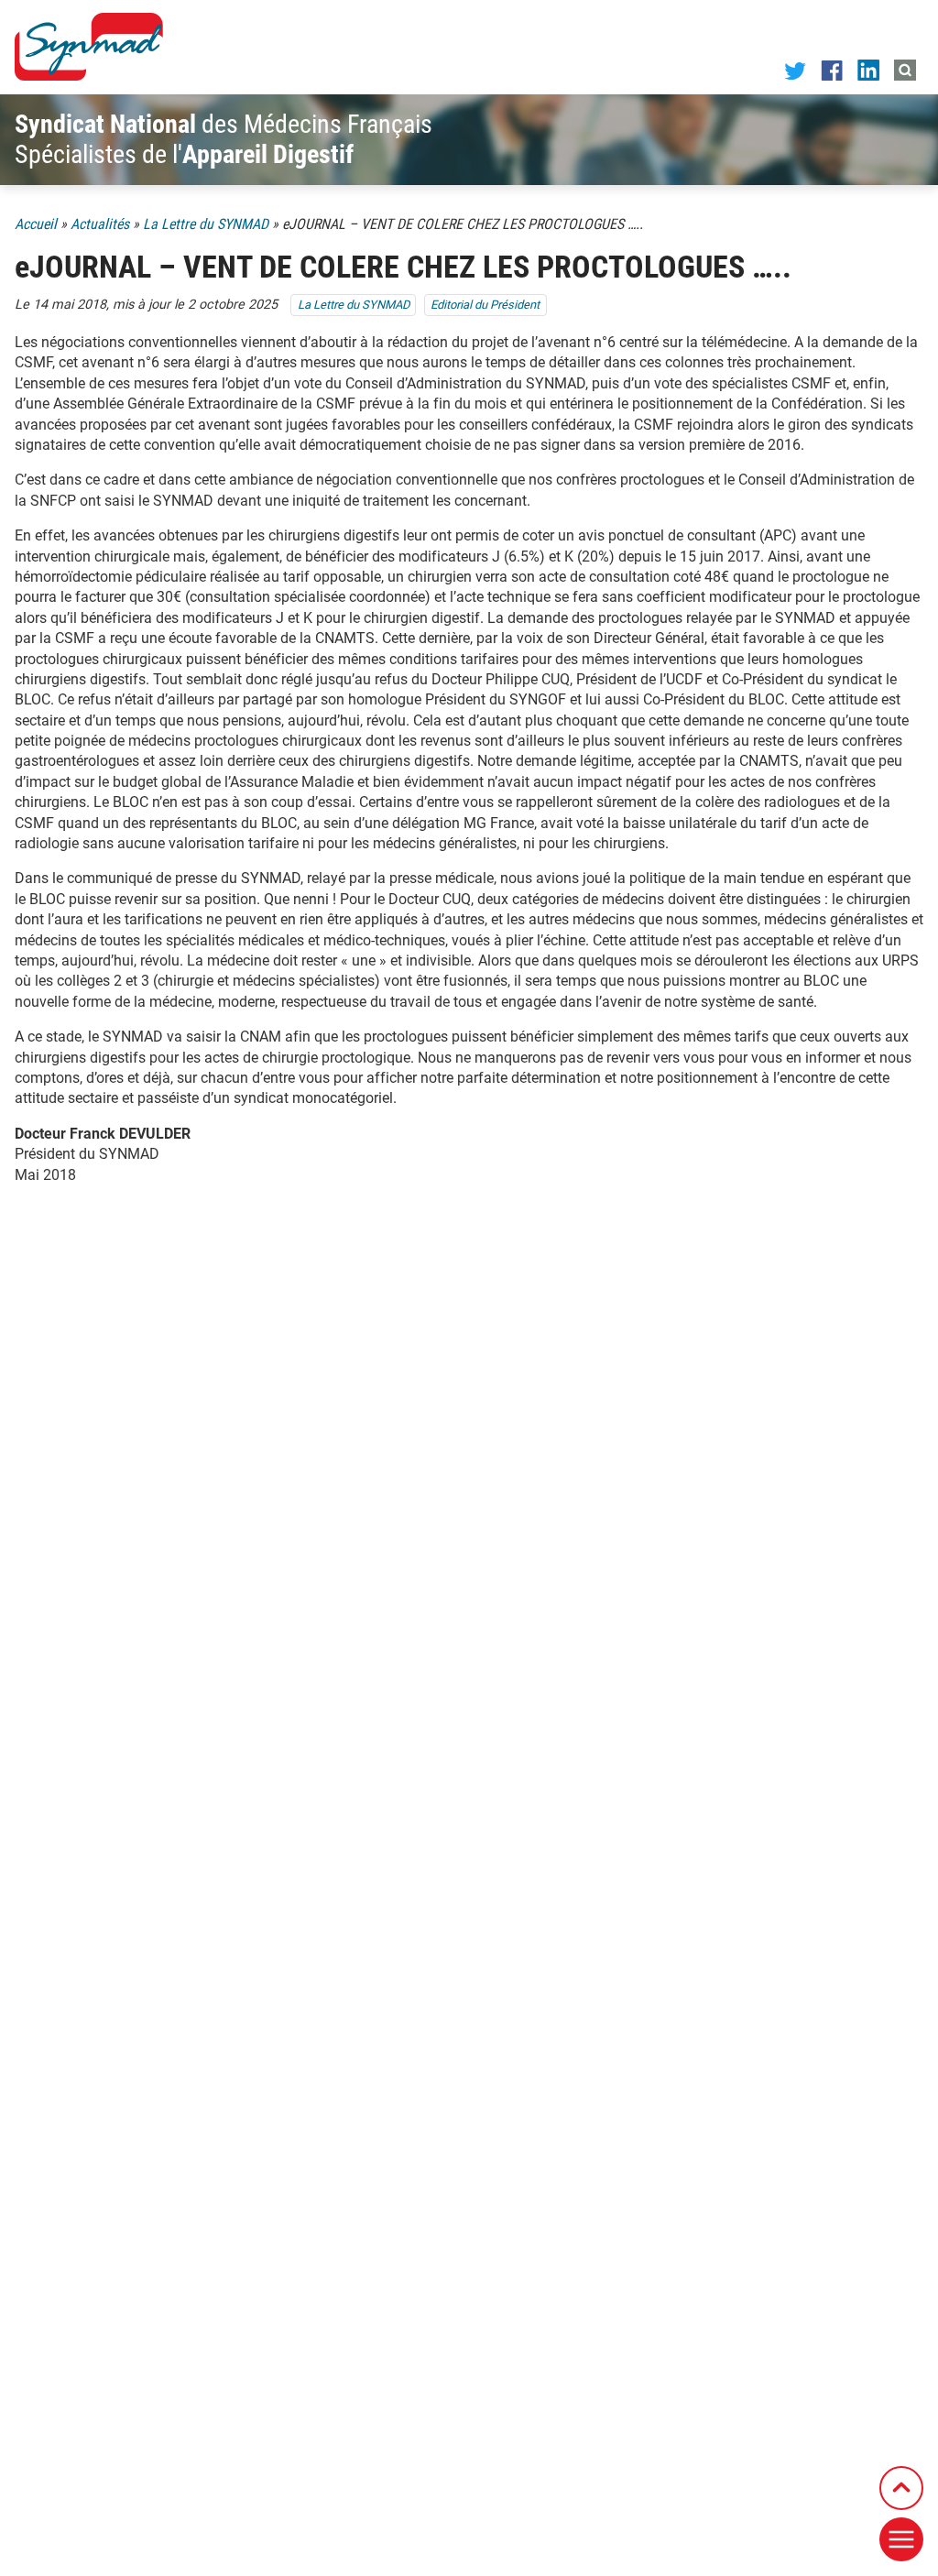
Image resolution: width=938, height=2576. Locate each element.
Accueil (36, 224)
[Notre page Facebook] (832, 69)
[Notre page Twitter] (795, 70)
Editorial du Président (485, 305)
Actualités (100, 224)
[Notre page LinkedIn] (868, 69)
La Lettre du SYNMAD (206, 224)
